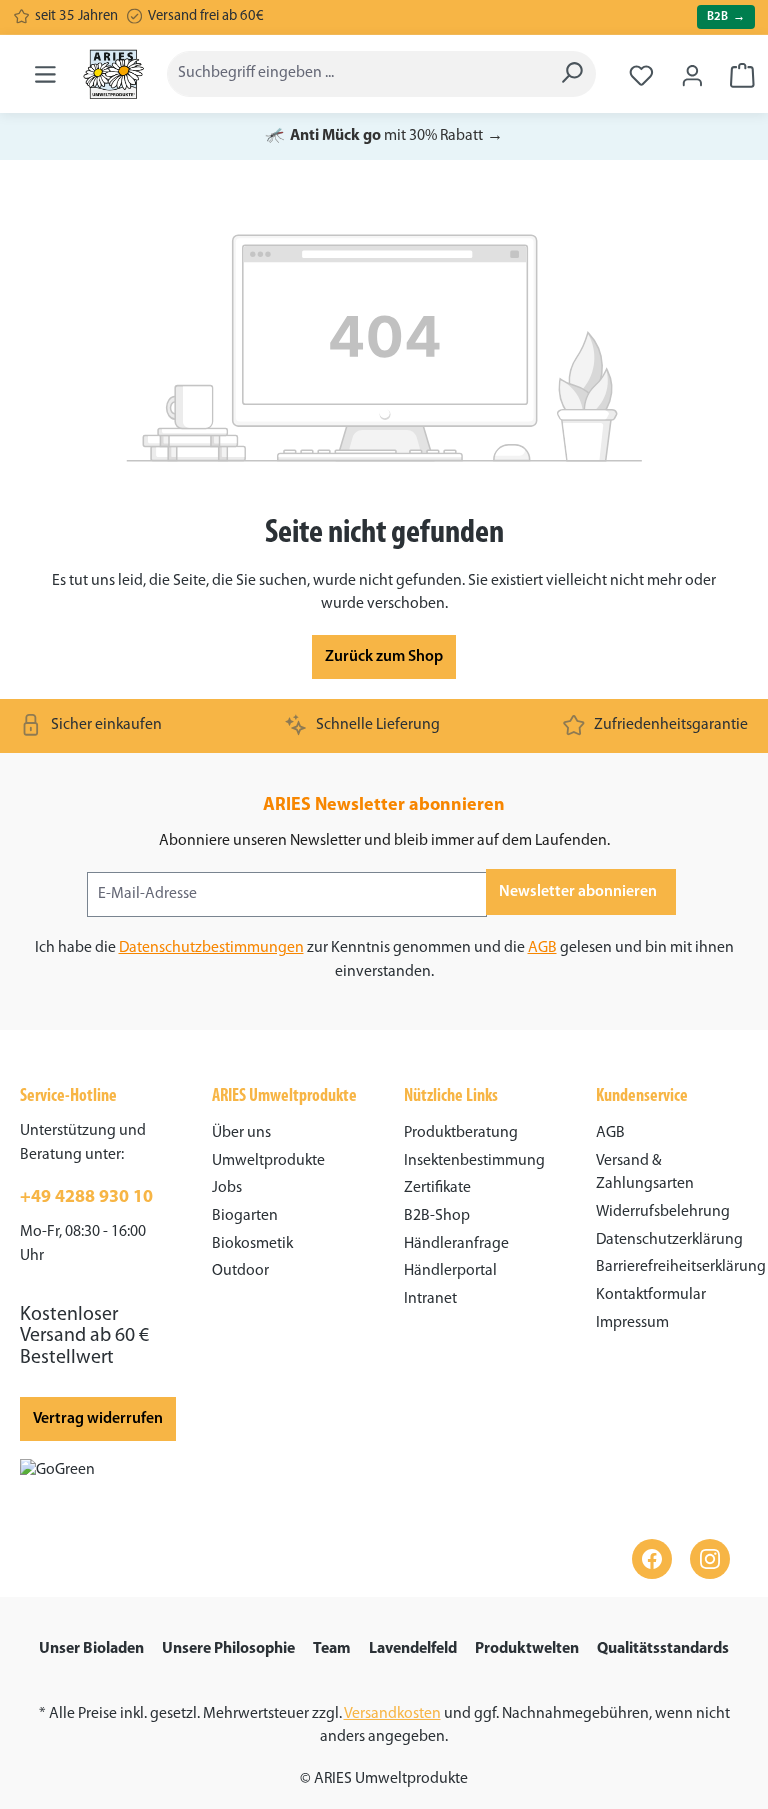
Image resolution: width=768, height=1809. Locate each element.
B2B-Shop (437, 1216)
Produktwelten (527, 1649)
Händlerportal (450, 1271)
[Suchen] (571, 74)
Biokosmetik (252, 1244)
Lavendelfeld (413, 1649)
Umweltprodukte (268, 1161)
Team (332, 1649)
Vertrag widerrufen (98, 1419)
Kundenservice (642, 1097)
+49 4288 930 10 (86, 1198)
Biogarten (245, 1216)
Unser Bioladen (91, 1649)
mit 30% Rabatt (384, 136)
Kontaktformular (651, 1295)
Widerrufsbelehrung (663, 1212)
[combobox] (357, 74)
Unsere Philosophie (228, 1649)
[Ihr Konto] (692, 69)
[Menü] (45, 74)
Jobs (227, 1188)
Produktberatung (461, 1133)
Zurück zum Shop (384, 657)
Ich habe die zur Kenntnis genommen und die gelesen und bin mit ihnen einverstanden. (384, 960)
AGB (542, 948)
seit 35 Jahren (76, 16)
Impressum (632, 1323)
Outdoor (240, 1271)
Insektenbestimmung (474, 1161)
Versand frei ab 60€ (206, 16)
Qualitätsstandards (663, 1649)
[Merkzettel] (641, 69)
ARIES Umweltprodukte (284, 1097)
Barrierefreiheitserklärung (681, 1267)
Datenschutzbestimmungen (211, 948)
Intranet (430, 1299)
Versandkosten (392, 1714)
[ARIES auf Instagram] (710, 1559)
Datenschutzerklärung (669, 1240)
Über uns (241, 1133)
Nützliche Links (451, 1097)
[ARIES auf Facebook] (652, 1559)
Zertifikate (437, 1188)
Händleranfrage (456, 1244)
